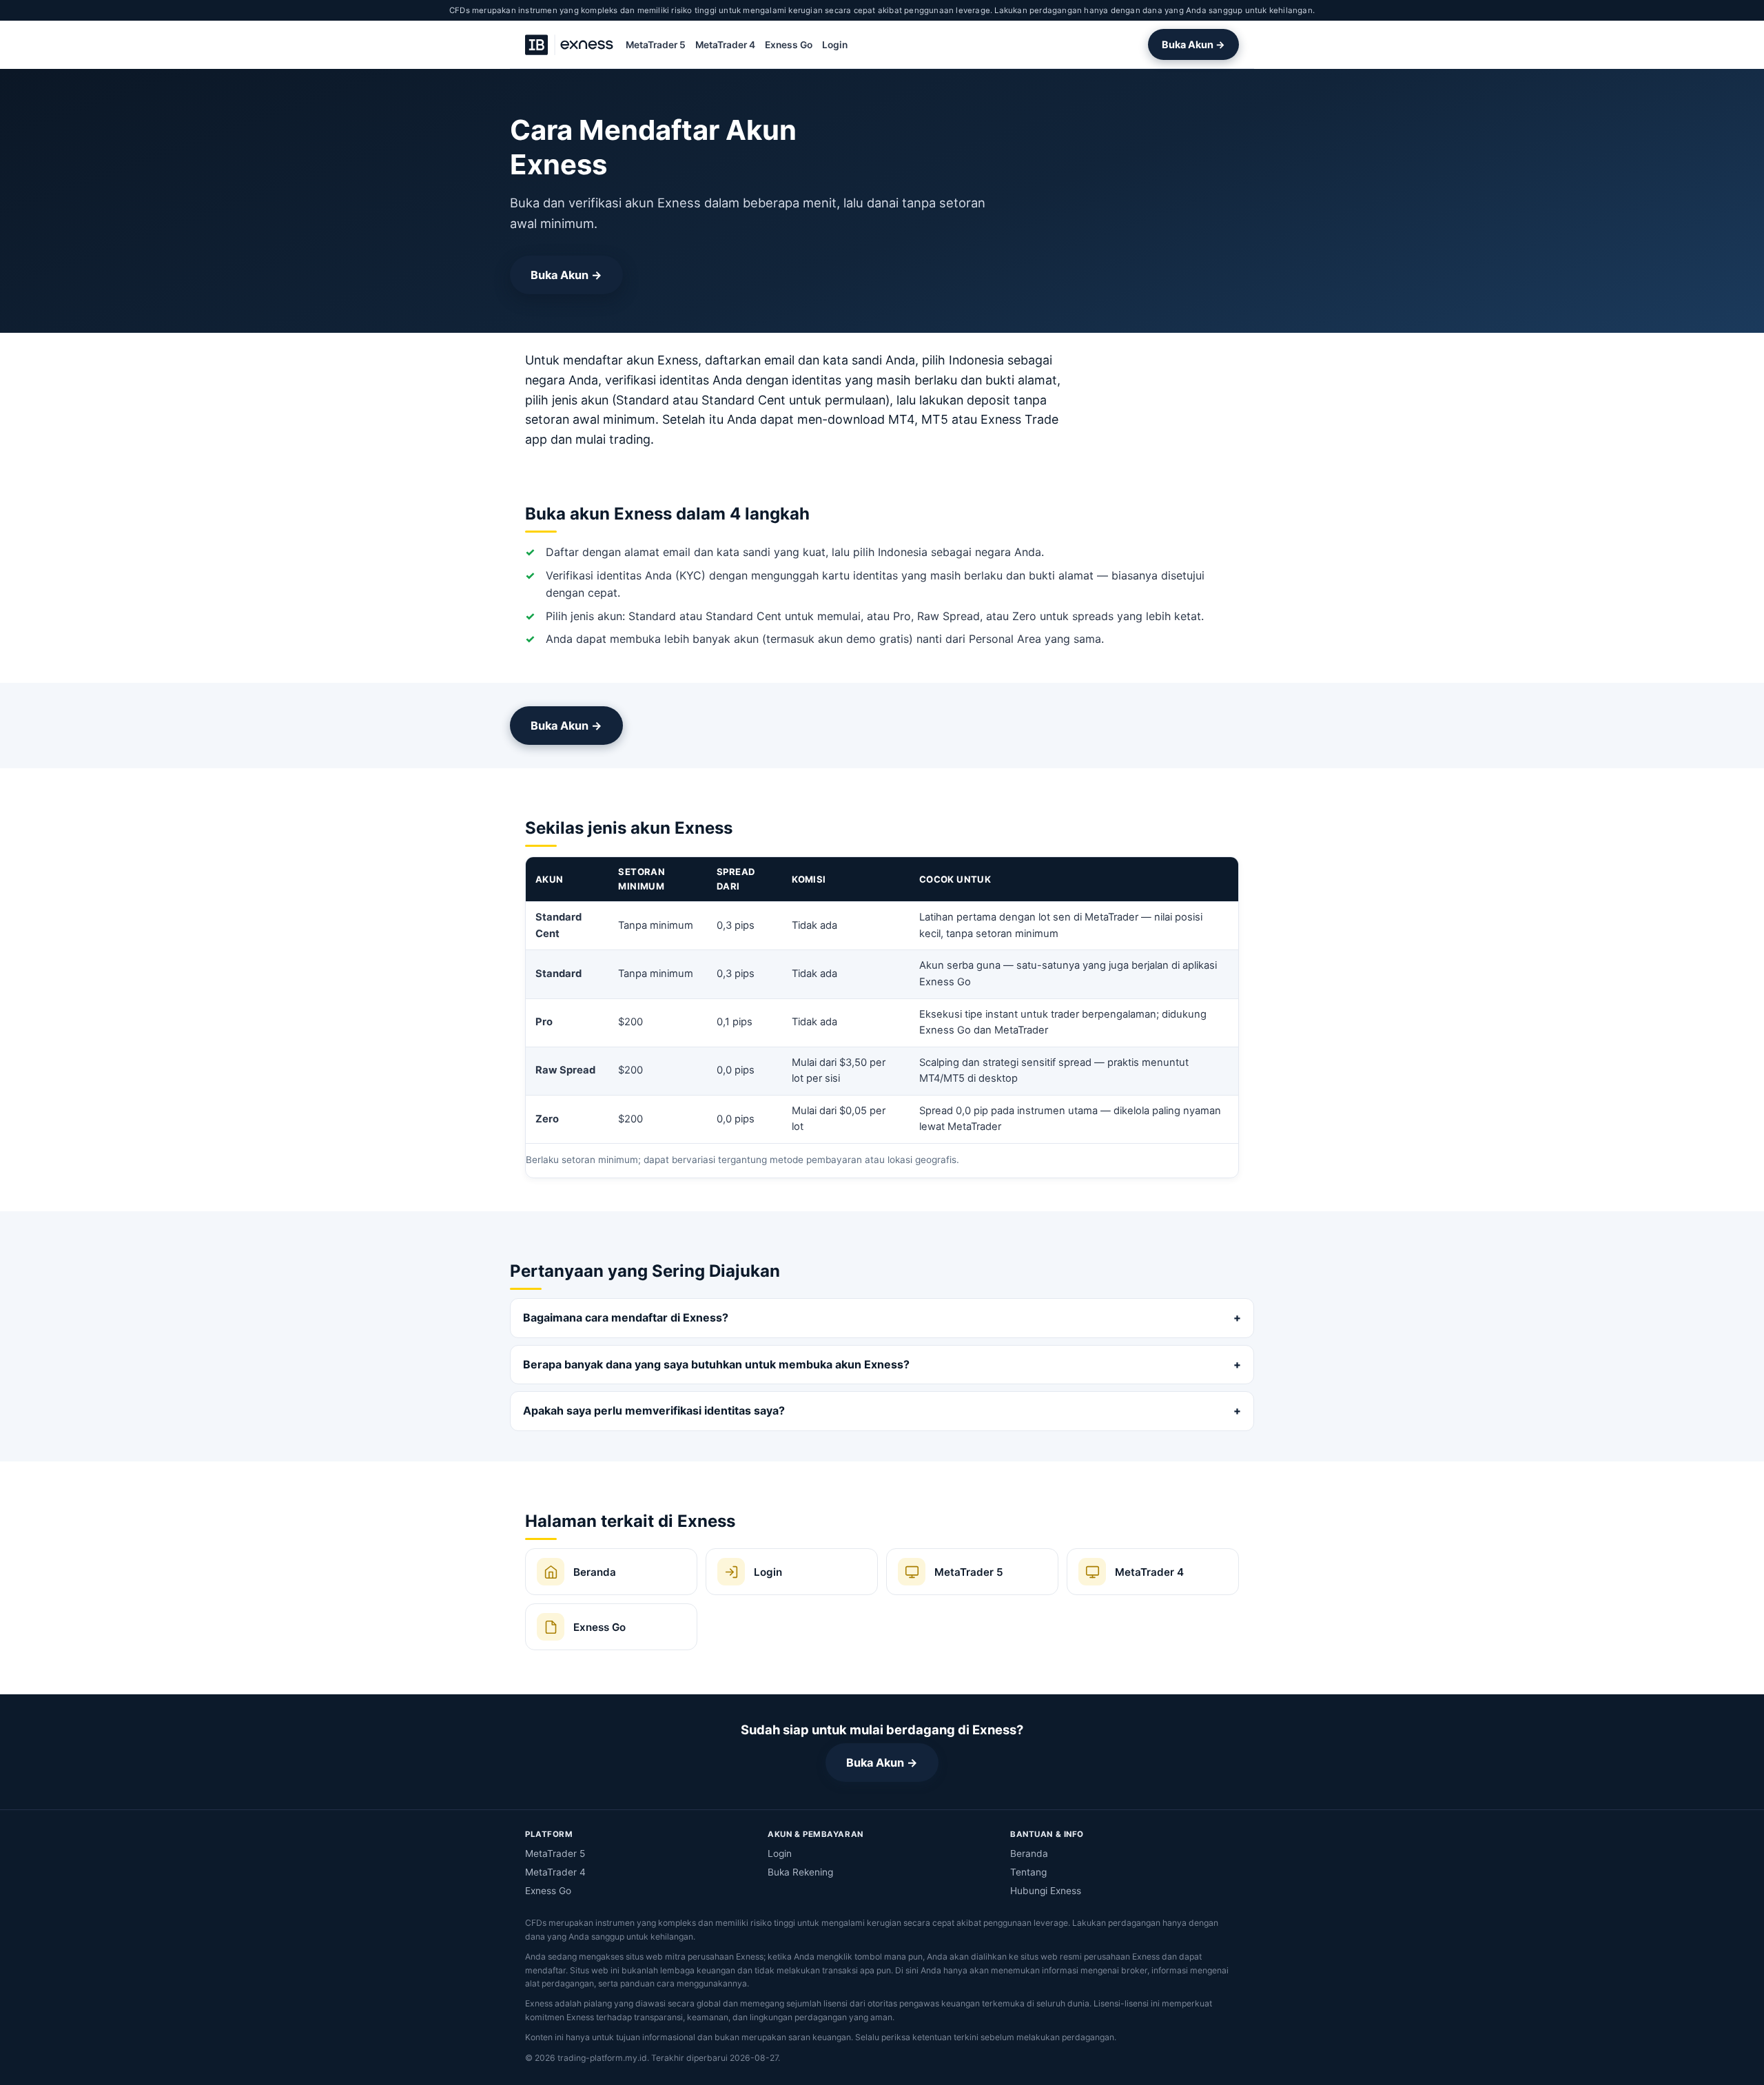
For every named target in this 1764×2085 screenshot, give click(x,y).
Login (835, 45)
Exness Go (789, 45)
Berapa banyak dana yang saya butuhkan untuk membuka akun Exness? (716, 1364)
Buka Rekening (800, 1872)
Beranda (1029, 1853)
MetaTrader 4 (725, 45)
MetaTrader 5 (656, 45)
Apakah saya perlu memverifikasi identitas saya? (654, 1410)
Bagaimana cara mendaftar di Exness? (626, 1317)
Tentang (1028, 1872)
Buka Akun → (1193, 44)
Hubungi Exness (1046, 1891)
